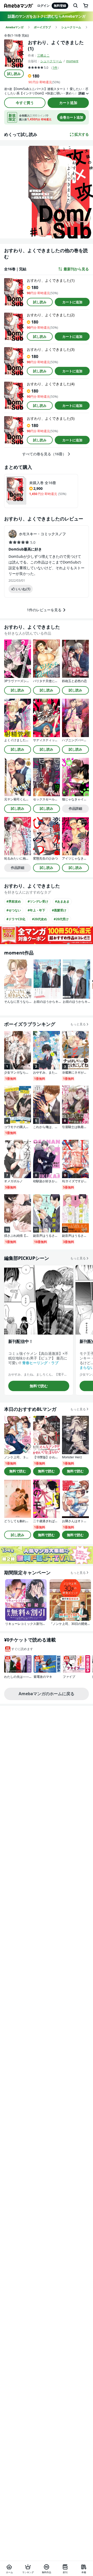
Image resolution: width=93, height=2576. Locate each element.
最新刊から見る (76, 269)
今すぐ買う (25, 103)
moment (72, 61)
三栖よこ (43, 55)
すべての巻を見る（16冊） (44, 454)
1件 (55, 68)
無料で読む (39, 1386)
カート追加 (68, 103)
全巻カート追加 (71, 117)
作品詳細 (75, 808)
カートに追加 (72, 302)
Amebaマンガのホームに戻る (47, 1694)
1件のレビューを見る (44, 610)
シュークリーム (51, 61)
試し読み (14, 74)
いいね (23, 589)
